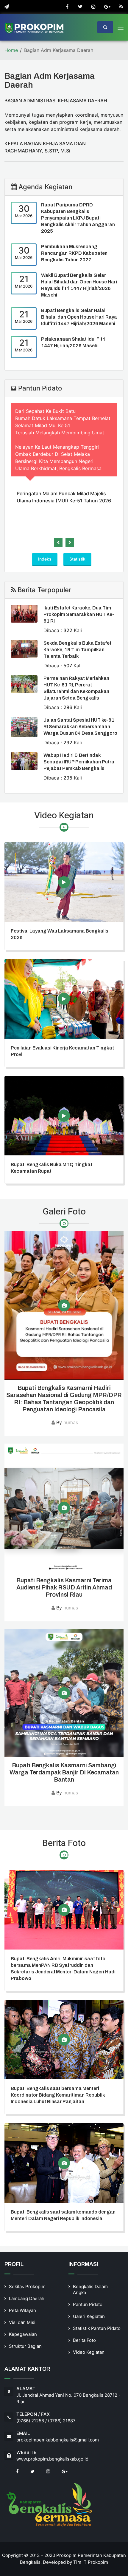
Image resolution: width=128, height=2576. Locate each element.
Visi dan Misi (22, 2322)
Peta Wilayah (22, 2310)
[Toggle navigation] (121, 28)
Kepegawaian (23, 2334)
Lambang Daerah (27, 2298)
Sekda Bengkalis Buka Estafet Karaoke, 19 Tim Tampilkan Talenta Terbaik (77, 650)
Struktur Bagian (25, 2346)
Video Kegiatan (89, 2352)
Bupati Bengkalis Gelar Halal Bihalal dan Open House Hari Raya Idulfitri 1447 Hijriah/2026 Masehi (79, 317)
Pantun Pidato (88, 2304)
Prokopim (98, 2562)
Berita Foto (84, 2340)
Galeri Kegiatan (89, 2316)
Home (11, 50)
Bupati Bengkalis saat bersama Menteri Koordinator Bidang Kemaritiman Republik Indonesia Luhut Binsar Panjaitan (58, 2095)
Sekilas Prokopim (27, 2286)
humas (71, 1422)
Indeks (45, 559)
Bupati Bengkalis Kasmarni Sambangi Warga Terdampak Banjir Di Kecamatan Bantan (64, 1772)
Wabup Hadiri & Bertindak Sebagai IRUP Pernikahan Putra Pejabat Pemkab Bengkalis (79, 762)
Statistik (77, 559)
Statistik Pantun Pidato (97, 2328)
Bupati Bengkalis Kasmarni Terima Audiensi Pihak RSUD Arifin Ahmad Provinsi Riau (64, 1587)
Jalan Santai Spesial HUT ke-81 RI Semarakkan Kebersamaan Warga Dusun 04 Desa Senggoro (80, 727)
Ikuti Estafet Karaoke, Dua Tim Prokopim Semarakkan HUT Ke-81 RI (79, 614)
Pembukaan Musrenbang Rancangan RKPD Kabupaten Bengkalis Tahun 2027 (74, 253)
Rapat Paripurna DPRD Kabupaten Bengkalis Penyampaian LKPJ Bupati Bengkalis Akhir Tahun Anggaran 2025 (78, 218)
